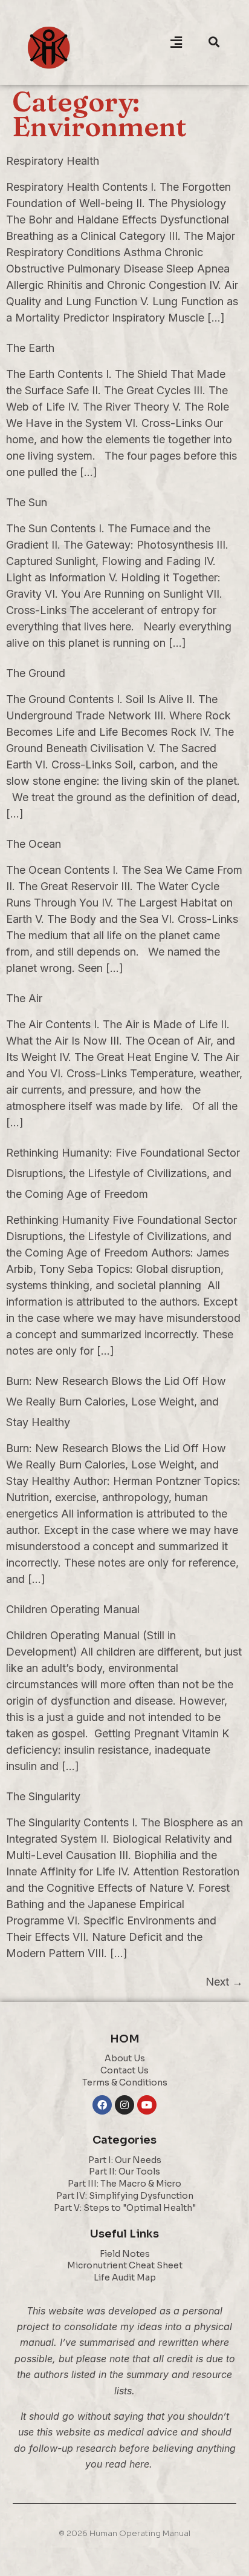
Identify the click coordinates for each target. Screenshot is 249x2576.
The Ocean (34, 844)
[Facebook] (102, 2105)
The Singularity (43, 1796)
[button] (176, 42)
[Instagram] (124, 2105)
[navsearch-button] (214, 42)
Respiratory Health (53, 161)
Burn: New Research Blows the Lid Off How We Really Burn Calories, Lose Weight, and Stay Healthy (116, 1402)
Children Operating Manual (73, 1609)
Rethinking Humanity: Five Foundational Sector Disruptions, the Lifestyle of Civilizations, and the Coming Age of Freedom (123, 1173)
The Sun (27, 502)
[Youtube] (147, 2105)
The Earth (30, 348)
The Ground (36, 673)
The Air (24, 998)
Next (224, 1982)
